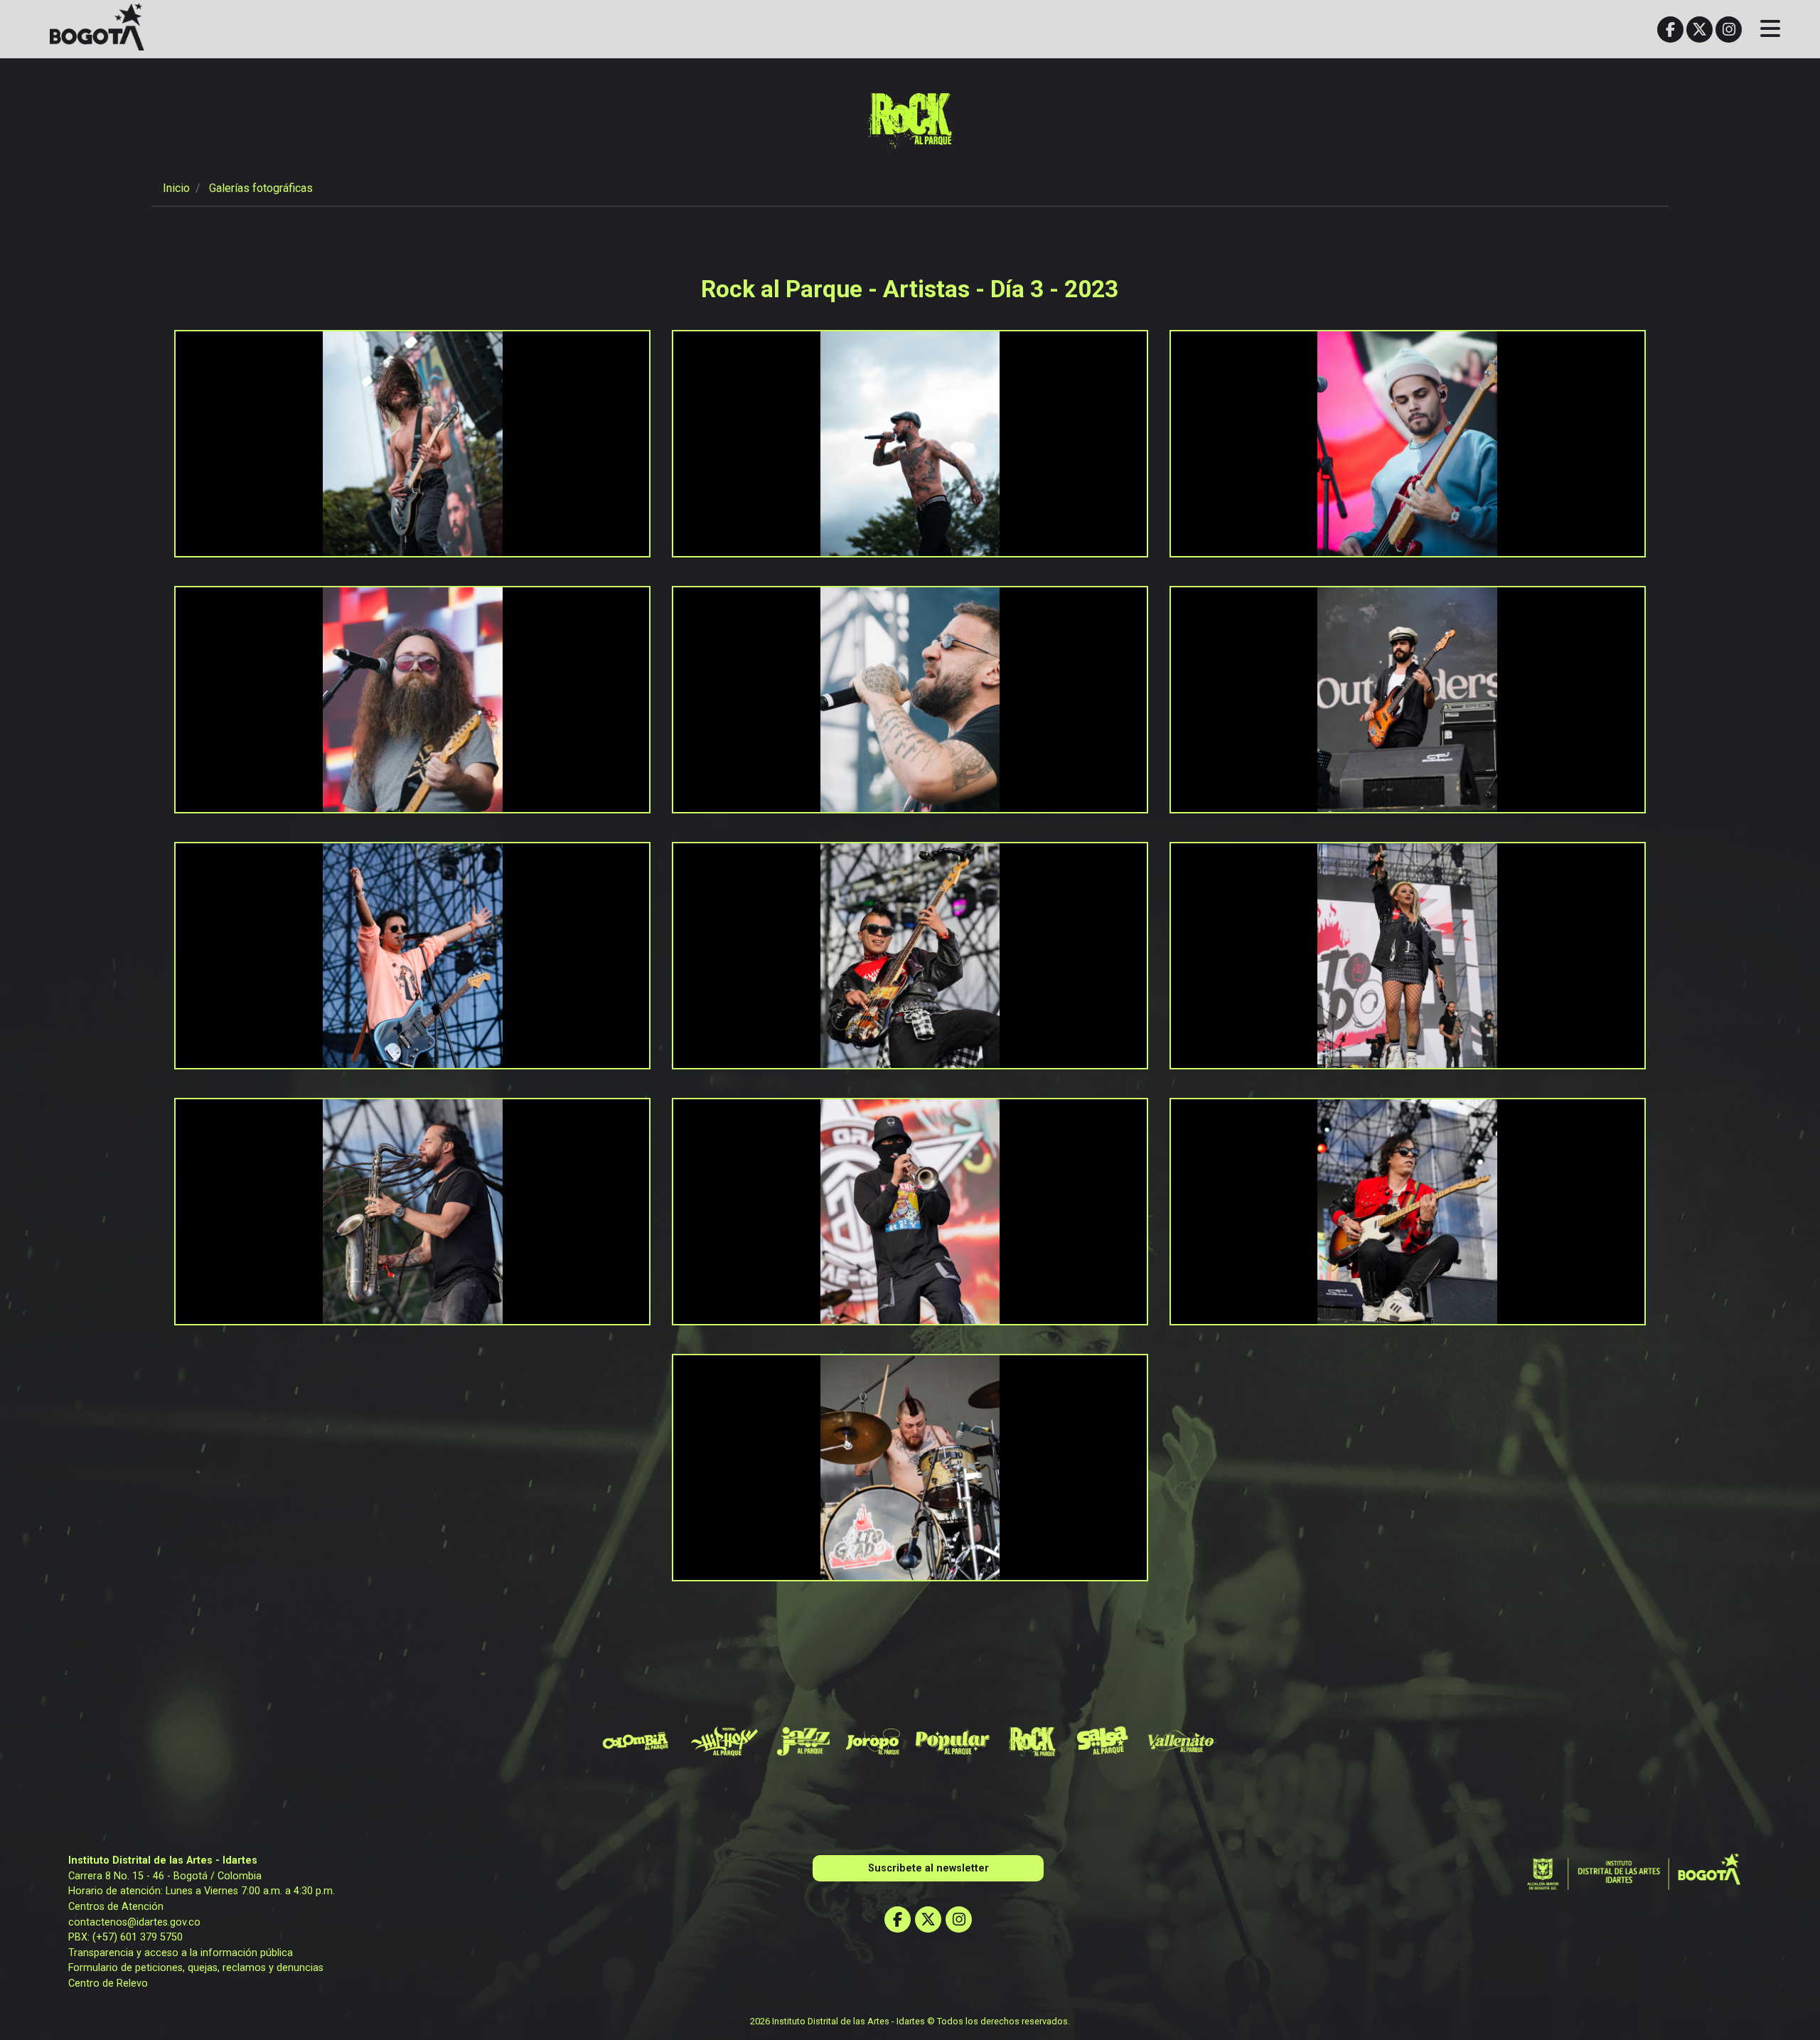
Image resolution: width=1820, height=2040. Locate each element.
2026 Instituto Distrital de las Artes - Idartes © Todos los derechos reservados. (910, 2021)
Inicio (176, 188)
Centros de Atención (116, 1907)
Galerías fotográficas (261, 188)
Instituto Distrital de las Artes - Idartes (163, 1860)
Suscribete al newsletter (928, 1868)
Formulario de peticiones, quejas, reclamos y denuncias (196, 1968)
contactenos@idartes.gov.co (134, 1922)
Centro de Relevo (108, 1983)
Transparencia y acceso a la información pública (181, 1953)
